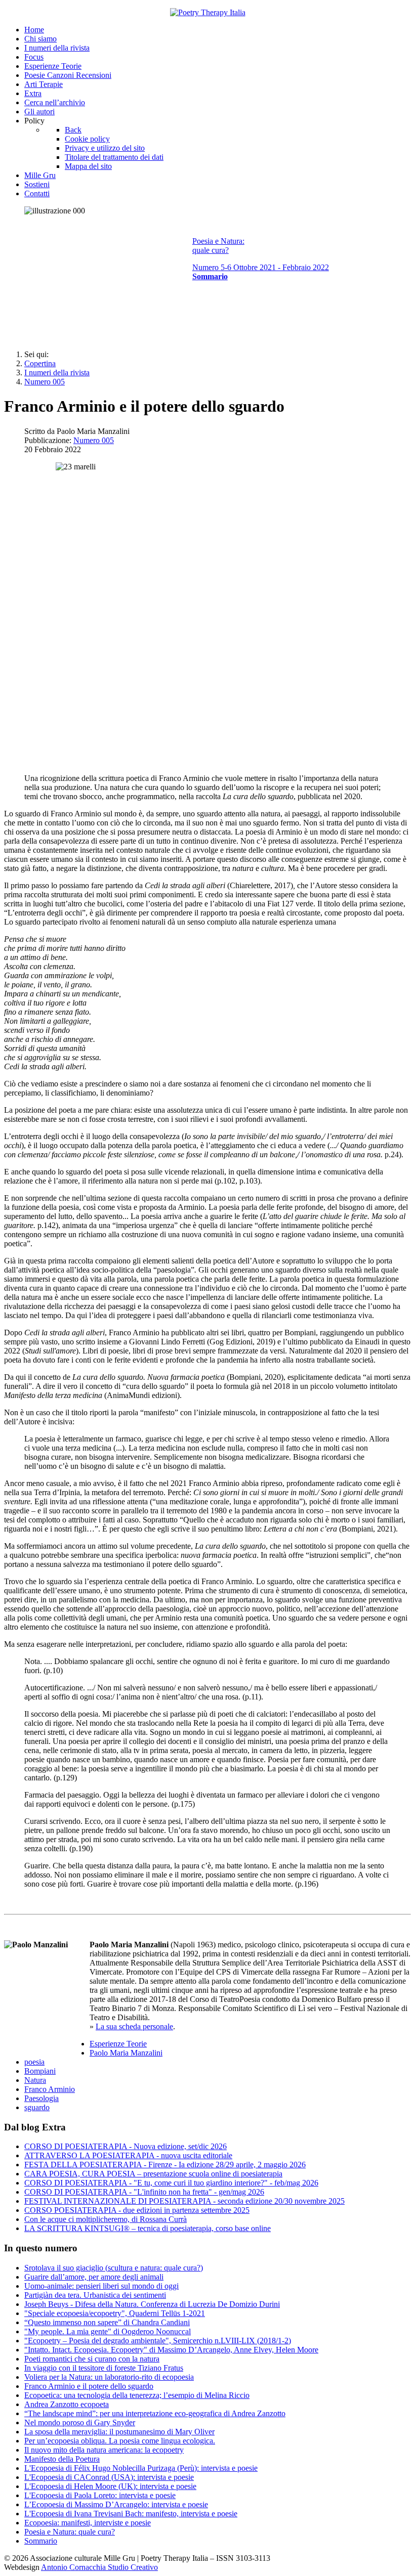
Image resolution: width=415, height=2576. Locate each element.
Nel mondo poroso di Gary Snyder (80, 2422)
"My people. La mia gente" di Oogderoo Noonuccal (108, 2331)
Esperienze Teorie (118, 2044)
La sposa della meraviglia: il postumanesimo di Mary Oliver (119, 2432)
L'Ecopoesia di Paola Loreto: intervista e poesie (100, 2495)
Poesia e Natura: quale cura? (70, 2532)
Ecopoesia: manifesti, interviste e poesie (88, 2523)
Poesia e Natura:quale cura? (218, 246)
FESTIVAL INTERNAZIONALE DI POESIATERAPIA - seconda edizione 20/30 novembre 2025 (184, 2201)
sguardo (37, 2107)
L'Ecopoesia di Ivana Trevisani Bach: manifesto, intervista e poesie (131, 2514)
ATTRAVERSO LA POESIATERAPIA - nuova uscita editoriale (128, 2155)
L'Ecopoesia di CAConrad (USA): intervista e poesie (109, 2477)
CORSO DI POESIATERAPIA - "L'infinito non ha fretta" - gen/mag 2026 (144, 2192)
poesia (34, 2062)
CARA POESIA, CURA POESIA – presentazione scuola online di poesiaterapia (153, 2174)
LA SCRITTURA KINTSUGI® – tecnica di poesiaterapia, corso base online (148, 2228)
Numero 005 (94, 440)
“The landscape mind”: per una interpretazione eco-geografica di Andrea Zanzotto (155, 2413)
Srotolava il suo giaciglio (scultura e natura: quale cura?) (114, 2268)
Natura (35, 2080)
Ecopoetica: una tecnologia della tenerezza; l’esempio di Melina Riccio (137, 2395)
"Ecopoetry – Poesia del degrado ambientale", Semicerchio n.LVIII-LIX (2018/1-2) (158, 2341)
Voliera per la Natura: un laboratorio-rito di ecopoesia (109, 2377)
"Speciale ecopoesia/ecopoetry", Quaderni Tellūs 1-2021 (115, 2313)
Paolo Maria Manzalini (126, 2053)
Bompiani (40, 2071)
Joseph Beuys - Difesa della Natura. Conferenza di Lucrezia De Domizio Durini (152, 2304)
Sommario (41, 2541)
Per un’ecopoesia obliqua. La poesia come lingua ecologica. (120, 2441)
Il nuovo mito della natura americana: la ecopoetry (104, 2450)
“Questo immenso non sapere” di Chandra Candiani (107, 2322)
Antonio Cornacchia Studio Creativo (99, 2567)
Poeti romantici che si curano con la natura (92, 2359)
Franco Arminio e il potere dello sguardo (89, 2386)
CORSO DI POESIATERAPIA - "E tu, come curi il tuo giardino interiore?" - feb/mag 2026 (171, 2183)
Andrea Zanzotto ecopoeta (67, 2404)
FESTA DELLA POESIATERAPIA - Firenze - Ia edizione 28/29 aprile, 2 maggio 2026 (165, 2165)
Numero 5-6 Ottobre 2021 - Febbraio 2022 (261, 267)
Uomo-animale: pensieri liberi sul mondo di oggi (101, 2286)
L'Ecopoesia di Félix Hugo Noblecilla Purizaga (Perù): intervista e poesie (141, 2468)
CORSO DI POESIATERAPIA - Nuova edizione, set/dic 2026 (126, 2146)
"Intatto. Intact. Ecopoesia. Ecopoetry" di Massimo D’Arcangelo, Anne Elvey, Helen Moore (171, 2350)
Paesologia (41, 2098)
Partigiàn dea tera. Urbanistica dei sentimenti (95, 2295)
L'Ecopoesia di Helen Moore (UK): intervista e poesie (110, 2486)
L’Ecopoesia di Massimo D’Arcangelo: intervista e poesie (116, 2504)
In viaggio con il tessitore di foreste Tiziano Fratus (104, 2368)
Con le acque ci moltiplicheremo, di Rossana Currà (106, 2219)
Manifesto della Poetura (62, 2459)
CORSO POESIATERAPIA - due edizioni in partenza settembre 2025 (137, 2210)
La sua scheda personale (134, 2026)
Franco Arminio (50, 2089)
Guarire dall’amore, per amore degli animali (94, 2277)
